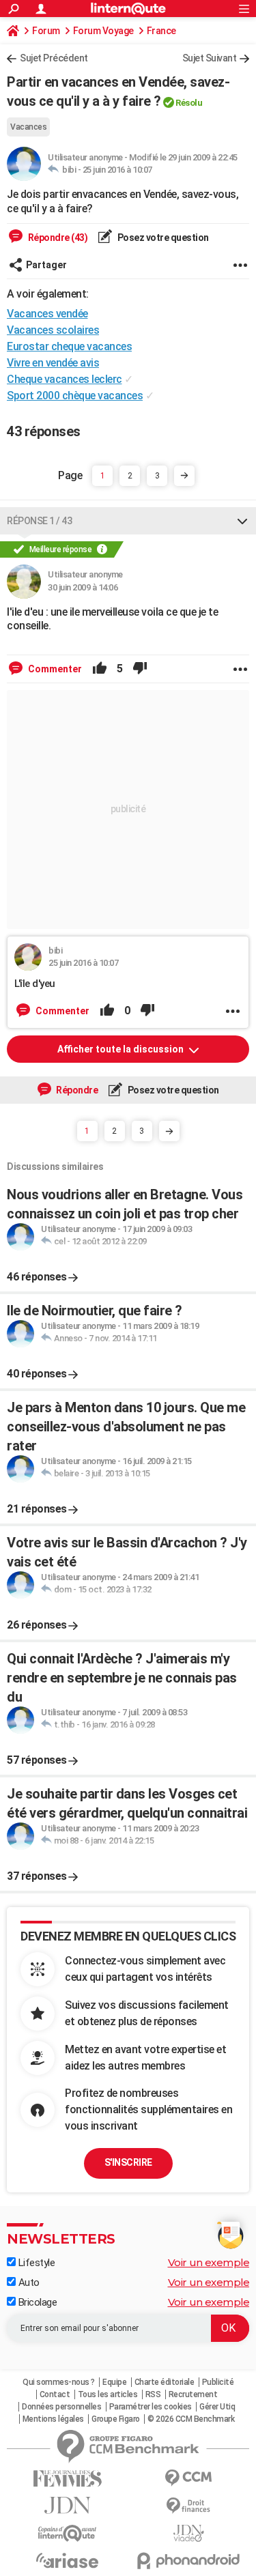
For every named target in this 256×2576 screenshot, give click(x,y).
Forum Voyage (103, 31)
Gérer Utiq (217, 2407)
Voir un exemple (209, 2262)
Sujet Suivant (210, 58)
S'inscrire (128, 2162)
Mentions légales (53, 2419)
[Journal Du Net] (68, 2505)
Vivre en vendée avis (53, 363)
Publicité (218, 2382)
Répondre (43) (57, 238)
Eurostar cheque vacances (69, 346)
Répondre (76, 1090)
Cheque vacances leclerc (65, 379)
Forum (46, 31)
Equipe (114, 2382)
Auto (28, 2282)
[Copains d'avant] (68, 2533)
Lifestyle (35, 2263)
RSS (153, 2394)
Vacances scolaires (53, 330)
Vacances (28, 127)
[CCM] (189, 2478)
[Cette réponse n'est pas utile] (140, 669)
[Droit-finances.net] (189, 2506)
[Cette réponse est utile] (100, 669)
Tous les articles (108, 2394)
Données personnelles (61, 2407)
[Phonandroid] (189, 2561)
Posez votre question (162, 238)
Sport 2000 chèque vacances (75, 396)
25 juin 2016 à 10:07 (117, 170)
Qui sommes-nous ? (59, 2382)
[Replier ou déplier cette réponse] (242, 521)
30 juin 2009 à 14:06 (83, 587)
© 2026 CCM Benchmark (191, 2419)
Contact (55, 2394)
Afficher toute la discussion (122, 1049)
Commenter (54, 669)
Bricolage (36, 2302)
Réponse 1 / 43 (39, 521)
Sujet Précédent (54, 58)
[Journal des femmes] (68, 2479)
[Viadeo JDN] (189, 2533)
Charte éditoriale (165, 2382)
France (161, 31)
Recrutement (193, 2394)
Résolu (189, 103)
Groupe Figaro (116, 2419)
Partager (46, 265)
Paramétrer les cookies (151, 2407)
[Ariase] (68, 2560)
